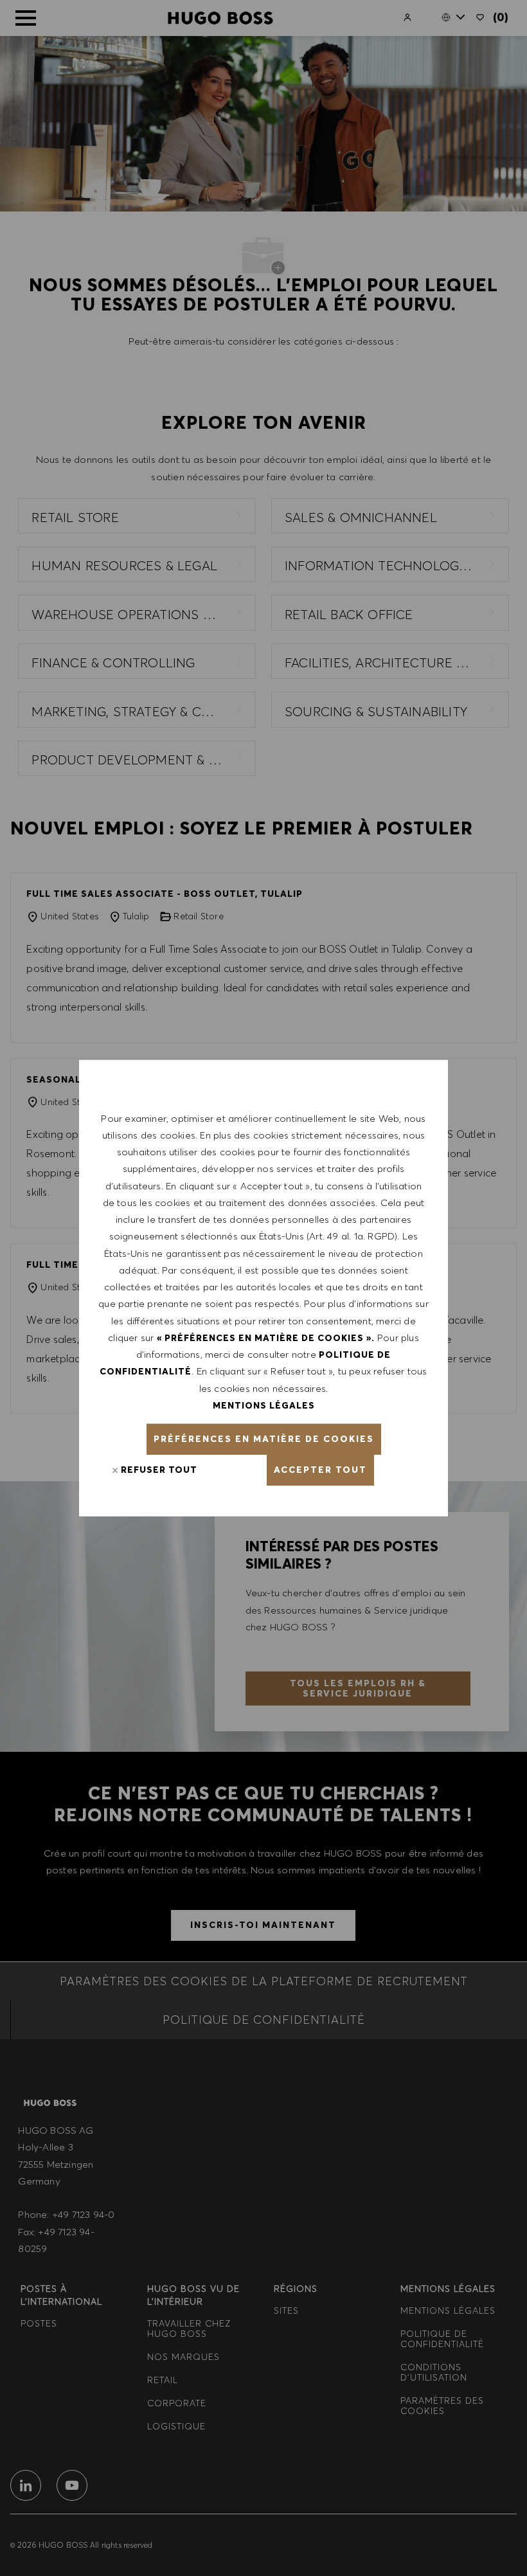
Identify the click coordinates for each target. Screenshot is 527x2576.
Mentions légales (264, 1405)
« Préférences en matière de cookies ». (266, 1338)
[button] (264, 1439)
